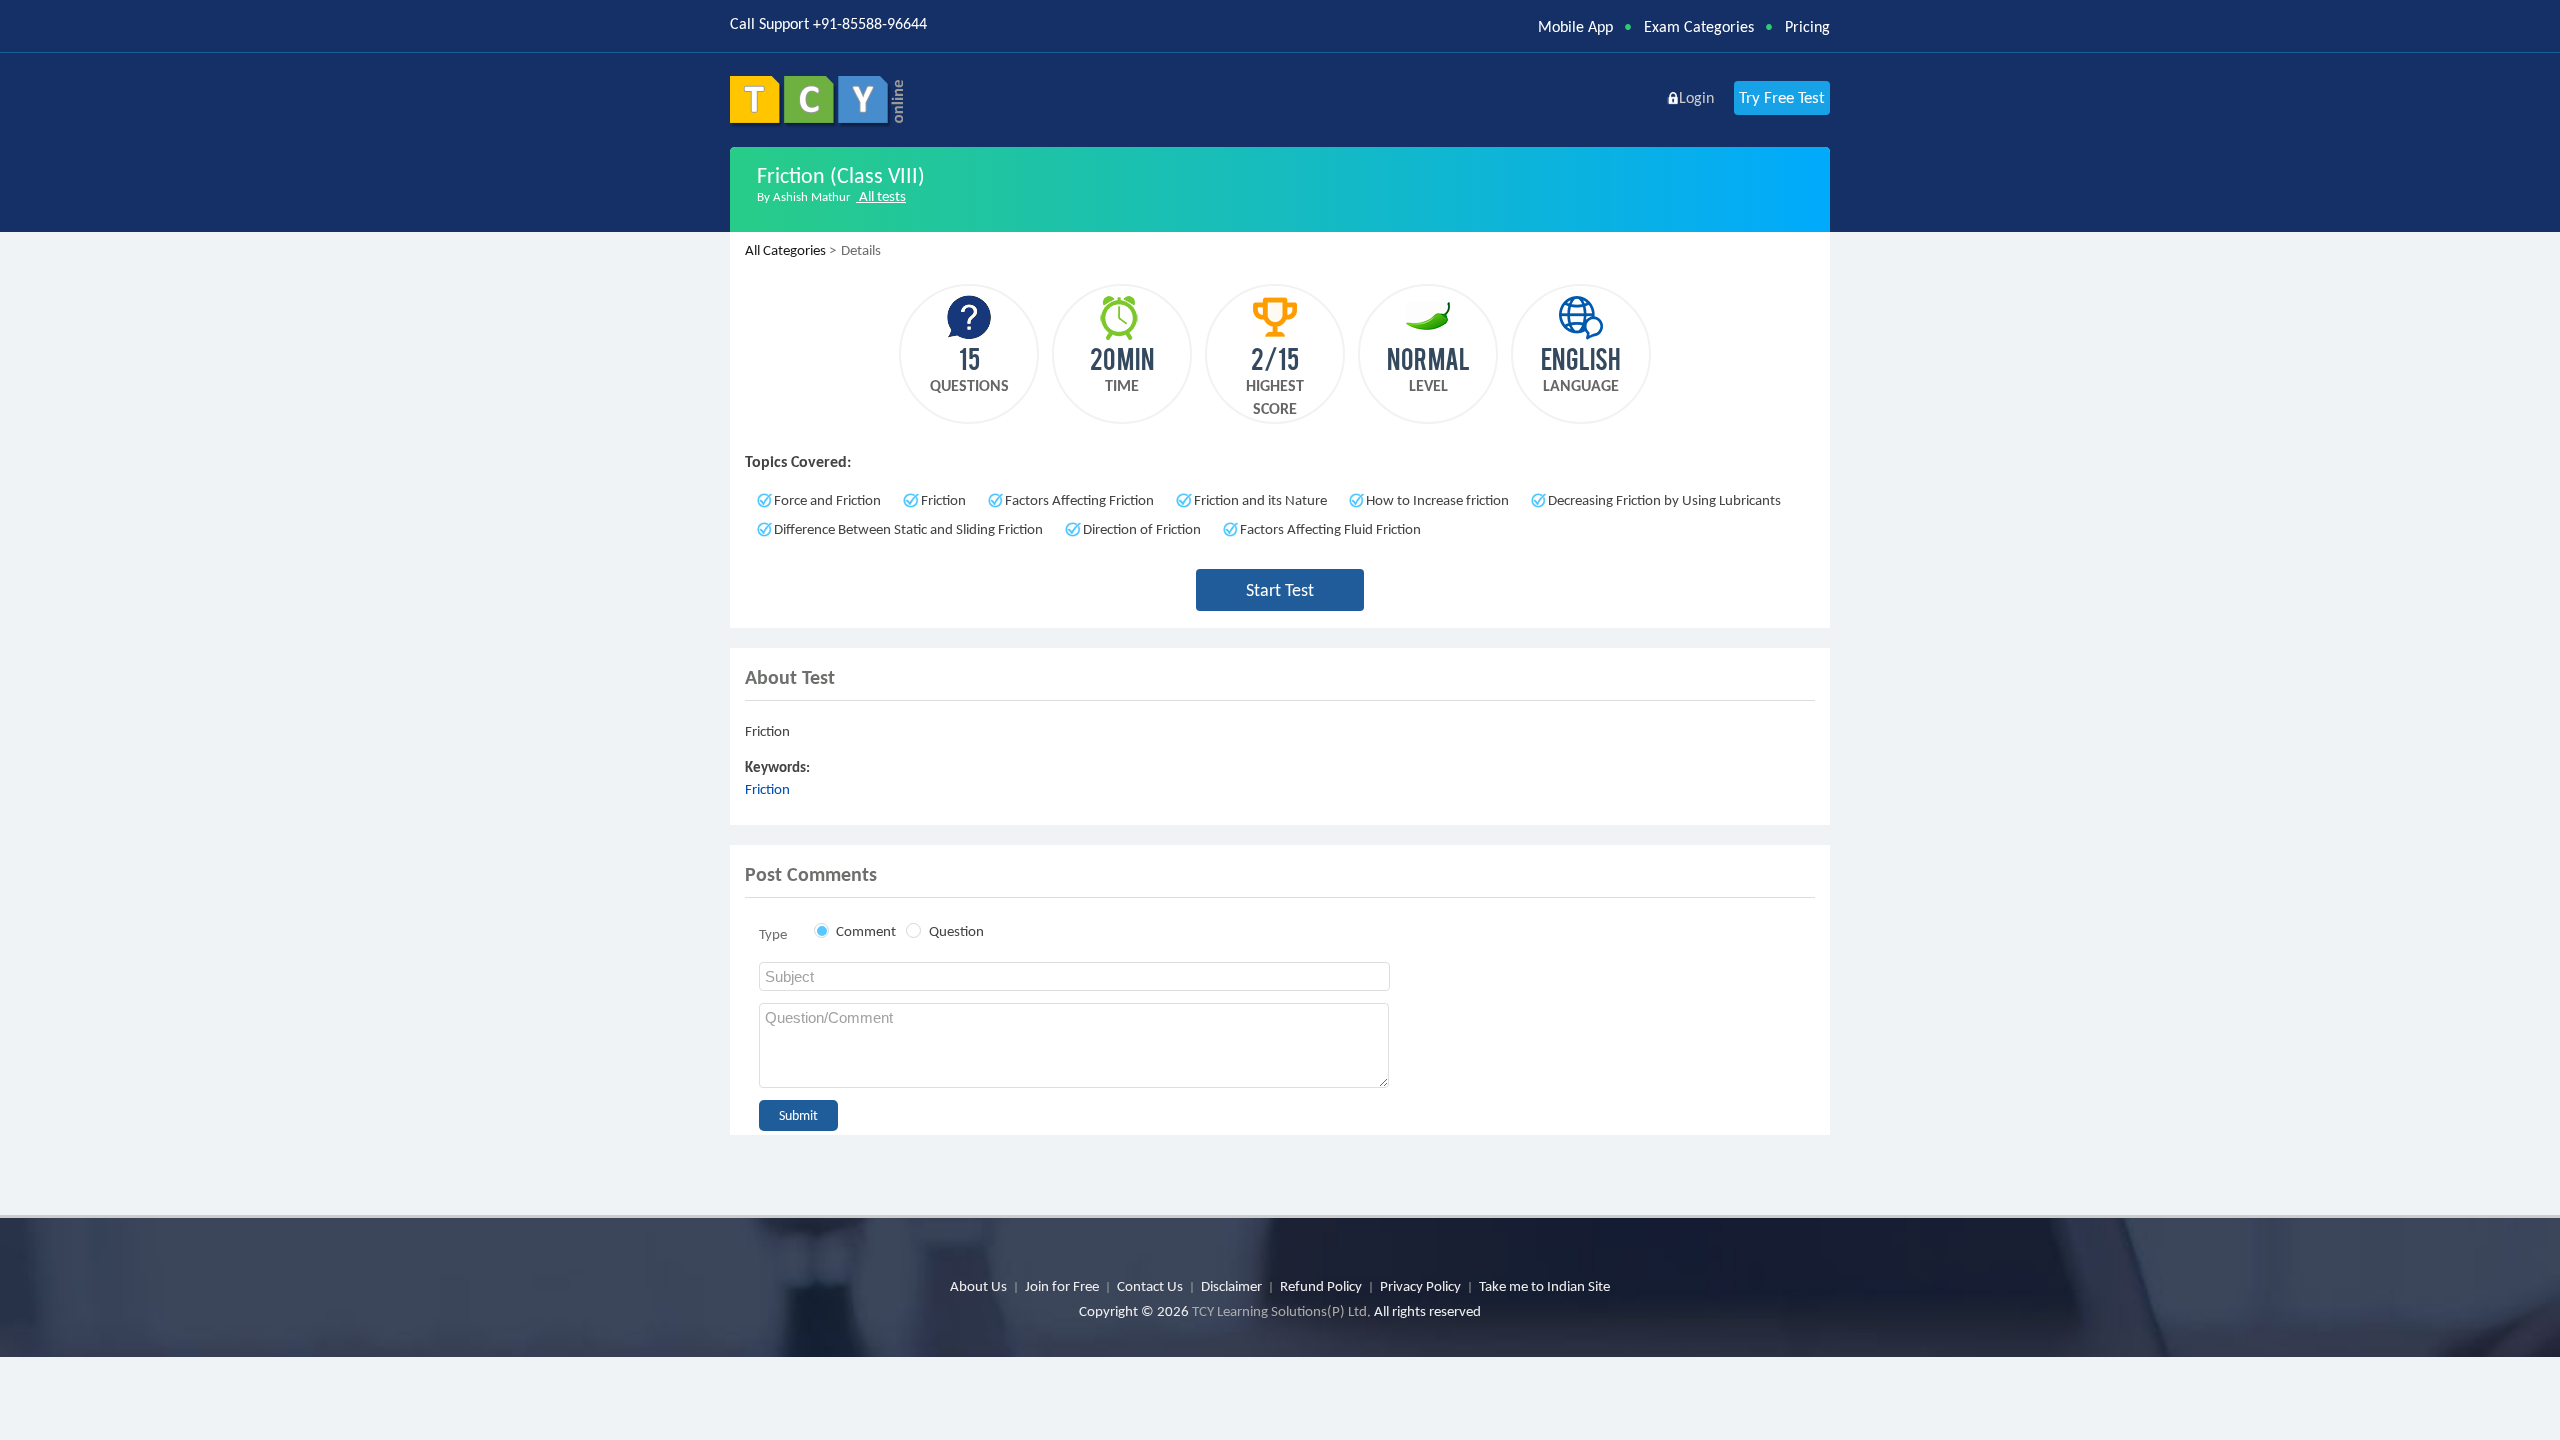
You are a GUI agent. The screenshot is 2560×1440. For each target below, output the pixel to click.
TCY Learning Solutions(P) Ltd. (1281, 1311)
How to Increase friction (1437, 500)
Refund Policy (1321, 1286)
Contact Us (1150, 1286)
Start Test (1280, 590)
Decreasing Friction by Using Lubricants (1664, 500)
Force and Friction (827, 500)
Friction (943, 500)
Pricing (1807, 26)
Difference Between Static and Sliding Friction (908, 529)
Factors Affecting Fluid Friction (1330, 529)
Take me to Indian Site (1544, 1286)
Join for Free (1062, 1286)
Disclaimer (1231, 1286)
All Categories (785, 250)
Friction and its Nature (1260, 500)
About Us (978, 1286)
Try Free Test (1782, 97)
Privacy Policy (1420, 1286)
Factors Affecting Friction (1079, 500)
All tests (881, 196)
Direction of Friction (1142, 529)
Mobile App (1575, 26)
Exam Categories (1699, 26)
